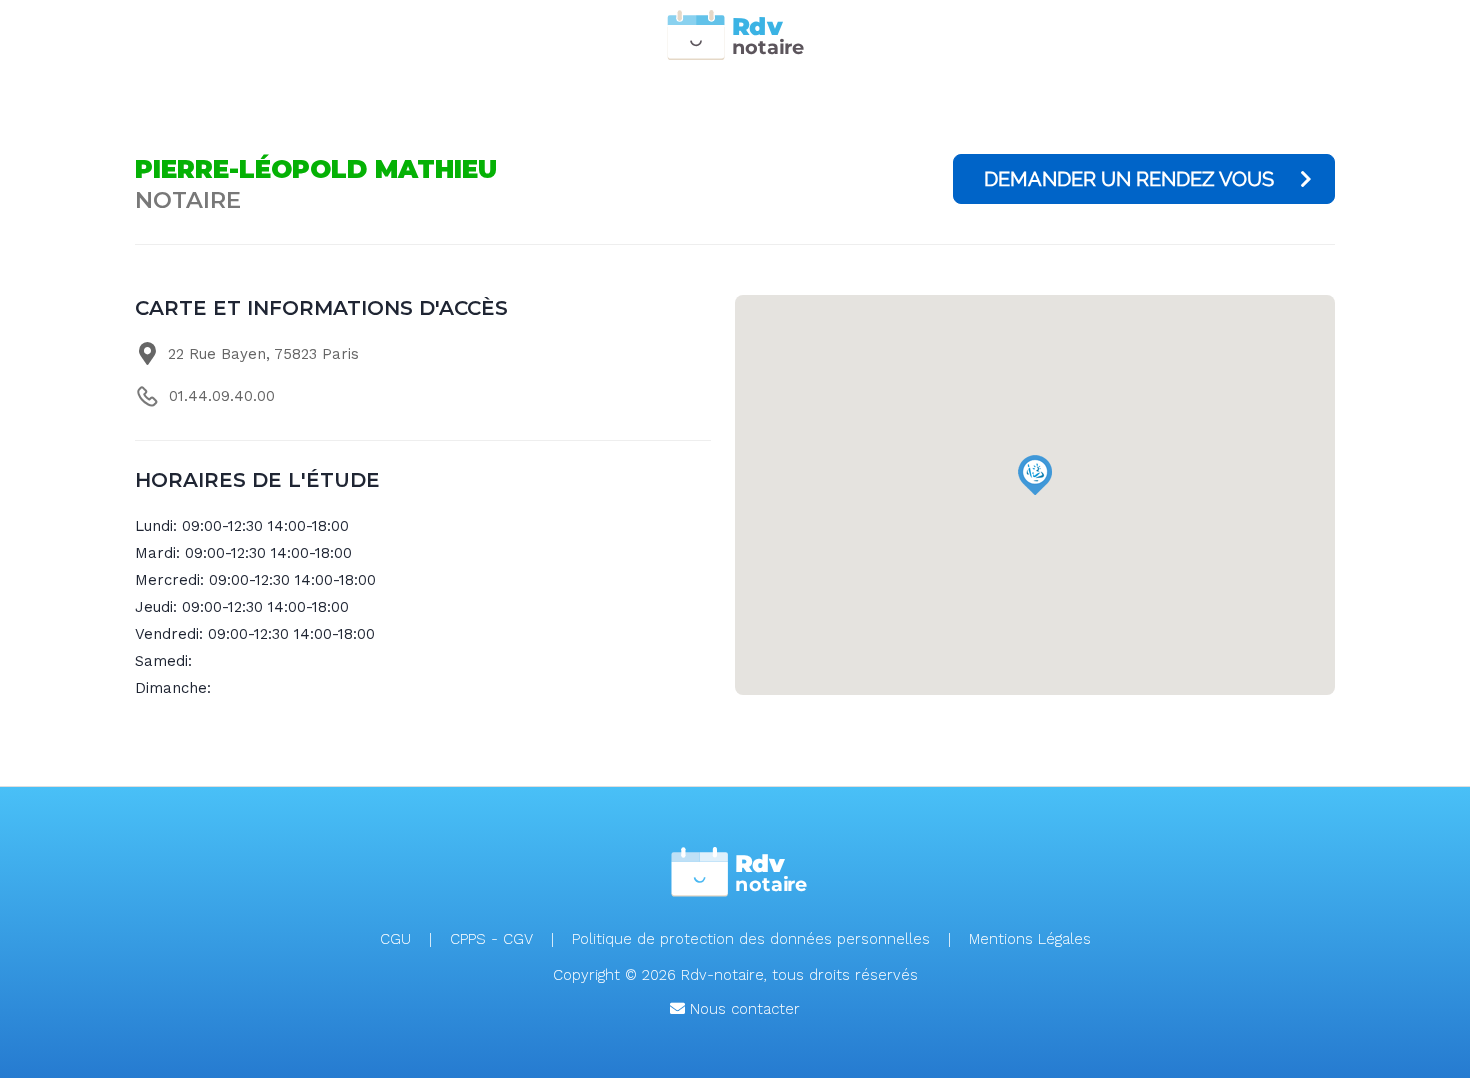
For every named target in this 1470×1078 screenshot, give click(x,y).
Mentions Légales (1030, 939)
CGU (395, 939)
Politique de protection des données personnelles (751, 939)
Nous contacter (742, 1009)
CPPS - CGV (491, 939)
